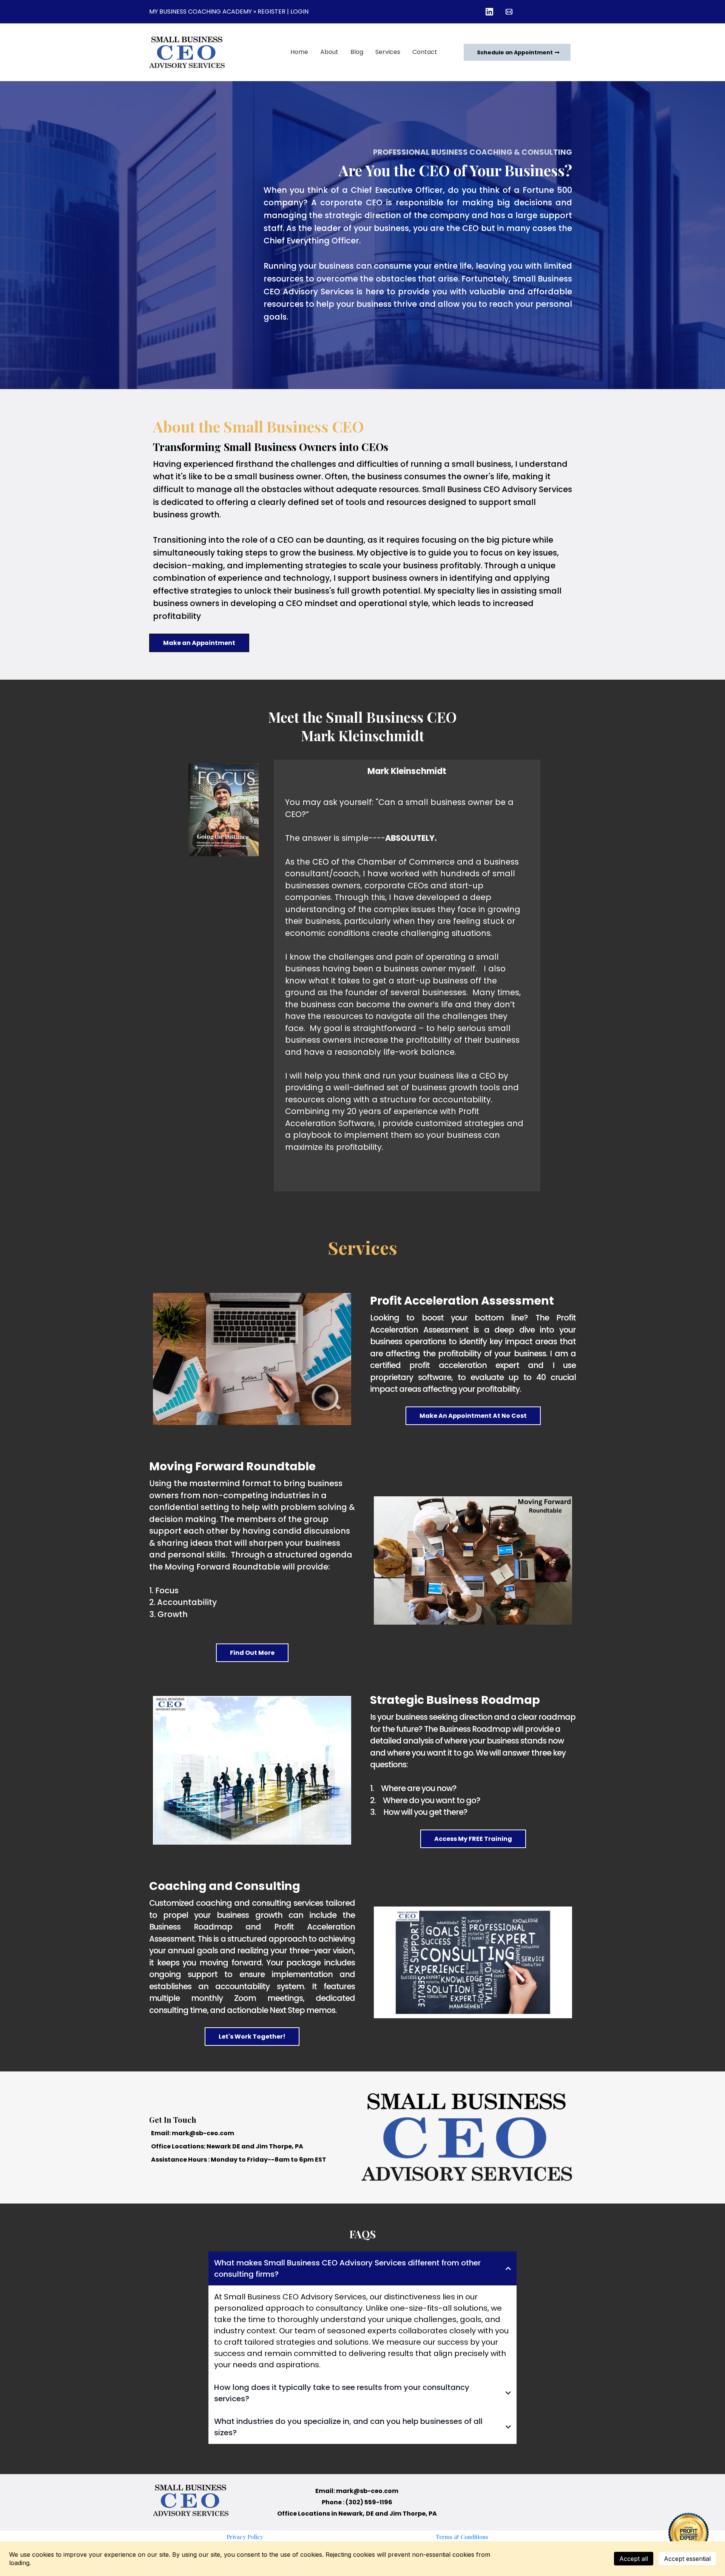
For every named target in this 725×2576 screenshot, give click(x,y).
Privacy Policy (245, 2537)
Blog (357, 52)
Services (388, 52)
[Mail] (509, 12)
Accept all (634, 2559)
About (329, 52)
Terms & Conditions (462, 2537)
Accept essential (687, 2559)
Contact (425, 52)
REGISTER (271, 12)
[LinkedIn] (489, 12)
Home (299, 52)
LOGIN (299, 12)
